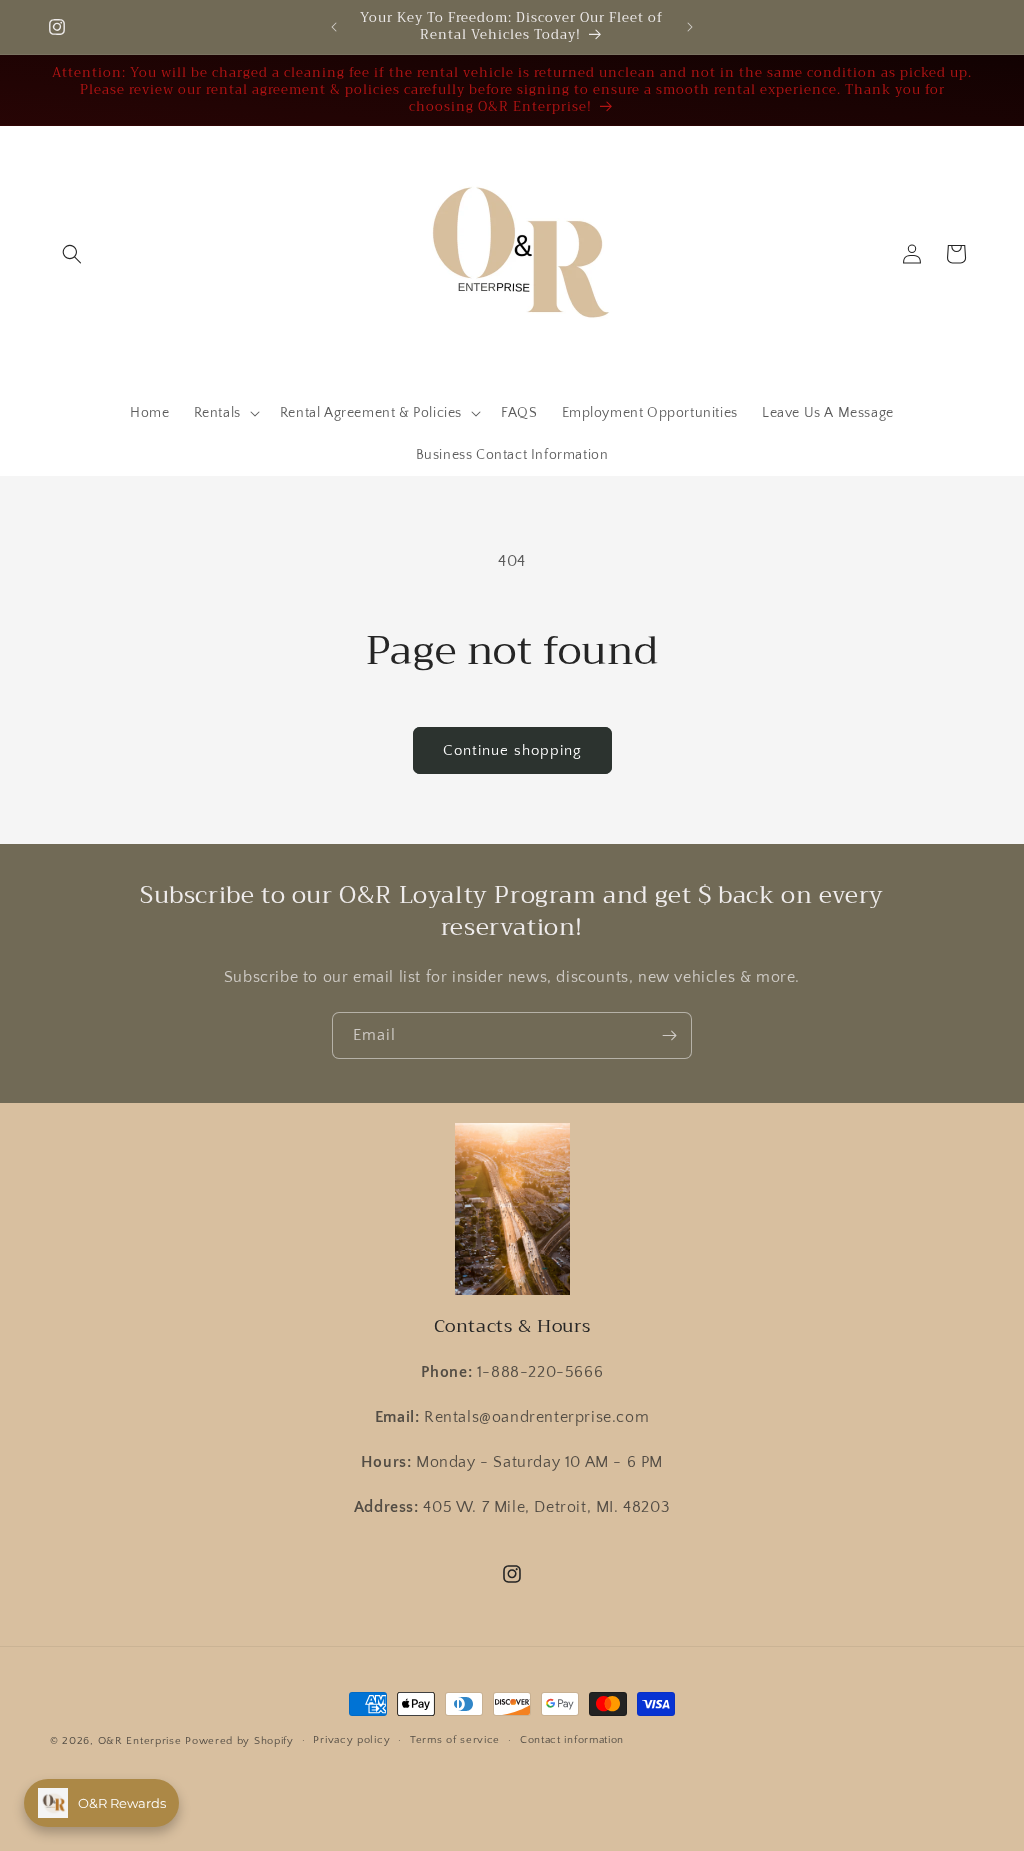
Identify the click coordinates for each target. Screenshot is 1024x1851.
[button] (72, 254)
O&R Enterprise (140, 1741)
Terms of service (455, 1740)
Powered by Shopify (239, 1741)
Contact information (572, 1740)
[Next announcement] (690, 27)
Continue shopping (512, 750)
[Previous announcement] (334, 27)
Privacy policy (351, 1740)
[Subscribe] (669, 1035)
